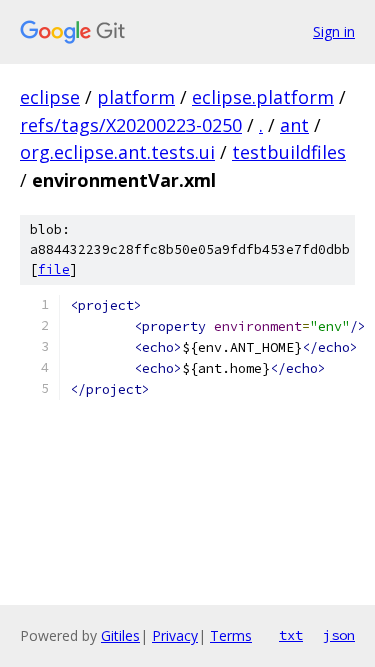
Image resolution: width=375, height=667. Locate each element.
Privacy (175, 635)
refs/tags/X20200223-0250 (131, 125)
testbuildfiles (289, 152)
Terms (231, 635)
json (339, 635)
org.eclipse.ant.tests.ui (117, 152)
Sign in (334, 31)
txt (291, 635)
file (54, 269)
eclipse (50, 97)
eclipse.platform (263, 97)
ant (294, 125)
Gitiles (120, 635)
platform (136, 97)
